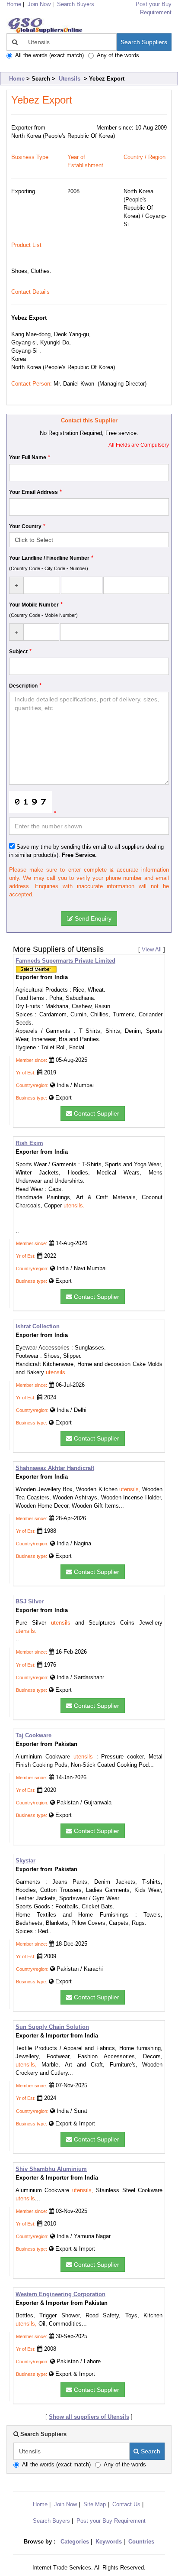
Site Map (95, 2504)
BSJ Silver (30, 1601)
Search (150, 2451)
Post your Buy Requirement (111, 2521)
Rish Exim (29, 1143)
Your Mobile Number (34, 605)
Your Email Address (33, 492)
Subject (18, 652)
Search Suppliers (144, 42)
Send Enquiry (92, 918)
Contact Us (126, 2504)
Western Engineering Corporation (60, 2294)
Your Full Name (28, 457)
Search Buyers (76, 4)
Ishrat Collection (38, 1326)
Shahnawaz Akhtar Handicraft (55, 1468)
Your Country (25, 526)
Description (23, 686)
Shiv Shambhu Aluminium (51, 2169)
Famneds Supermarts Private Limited (65, 961)
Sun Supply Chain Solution (52, 2027)
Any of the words (118, 55)
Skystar (25, 1861)
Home (17, 79)
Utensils (70, 79)
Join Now (39, 4)
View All (152, 949)
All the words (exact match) (49, 55)
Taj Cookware (33, 1735)
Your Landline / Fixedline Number (49, 558)
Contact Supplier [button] (96, 1113)
